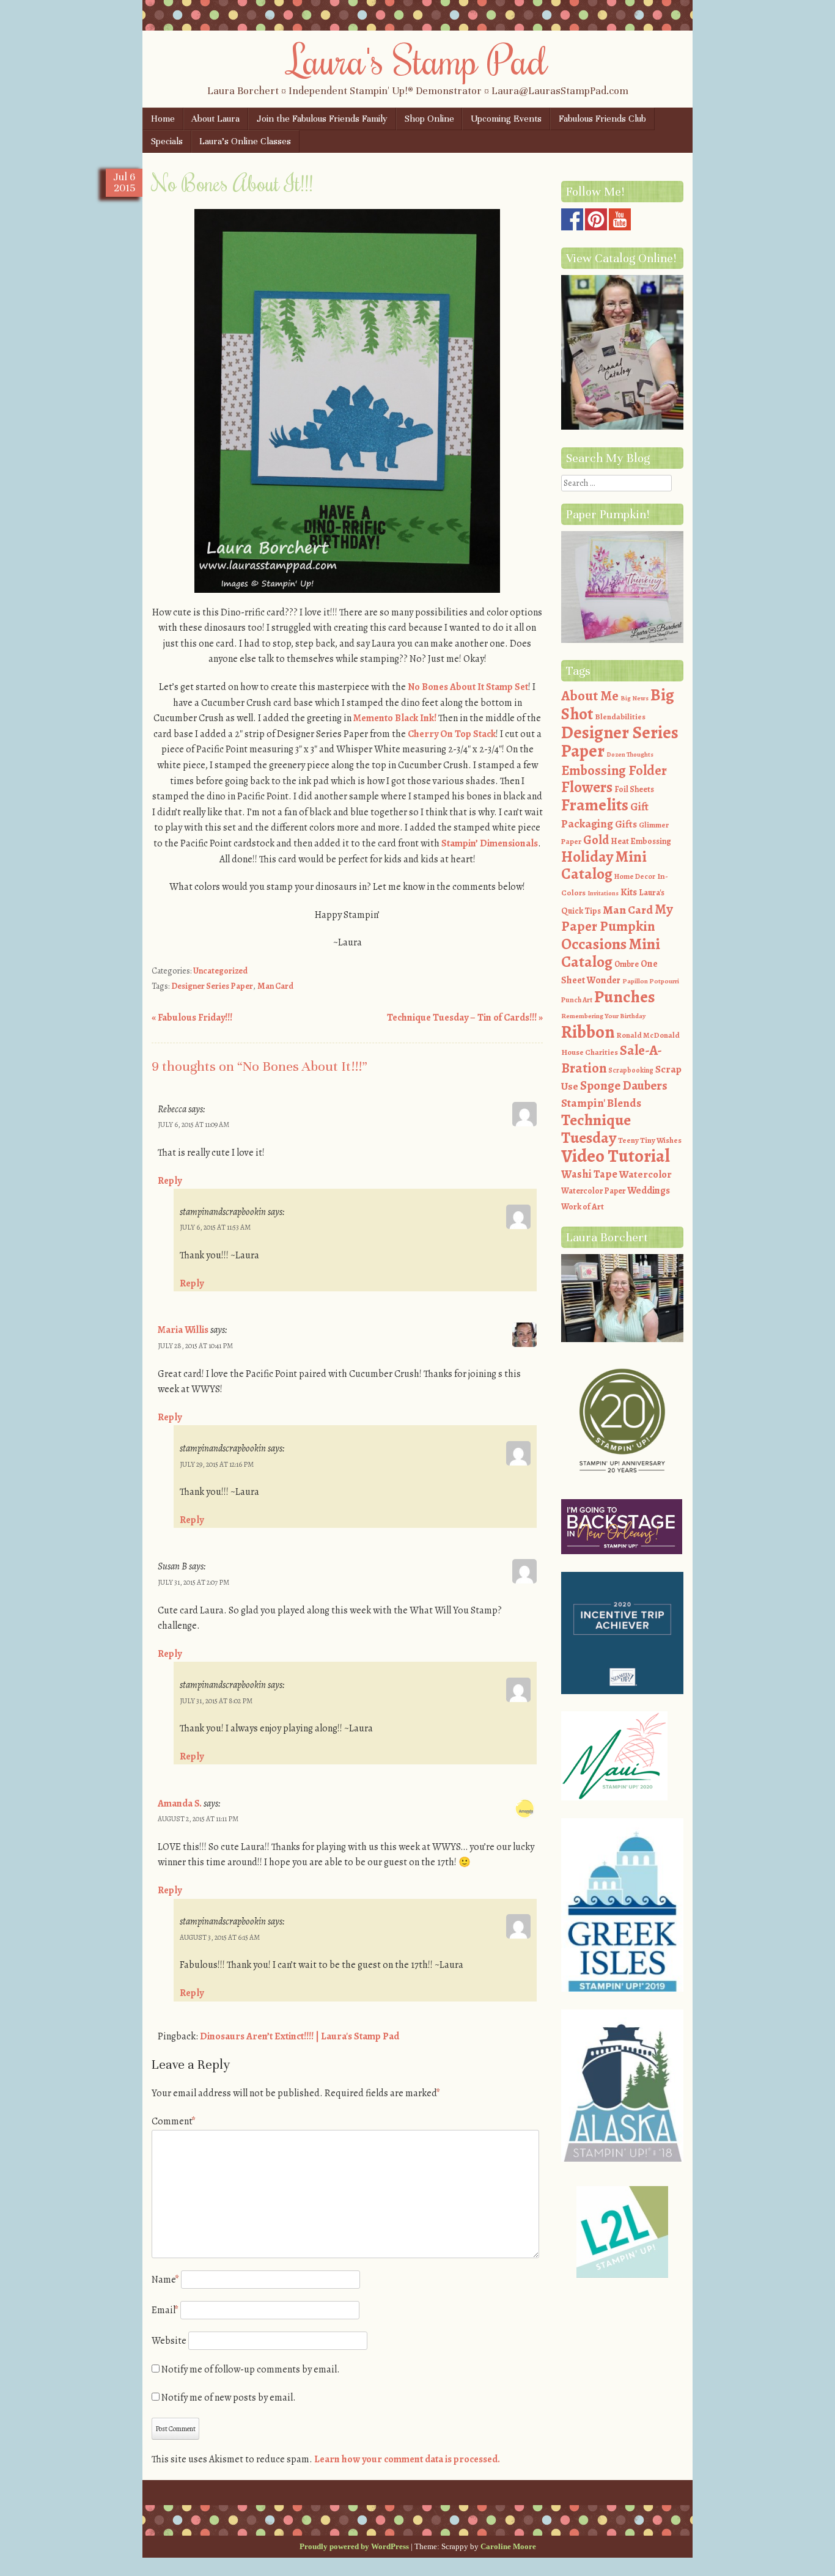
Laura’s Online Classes (245, 141)
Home (163, 119)
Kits (629, 892)
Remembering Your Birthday (603, 1016)
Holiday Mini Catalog (604, 866)
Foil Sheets (634, 789)
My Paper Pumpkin (617, 918)
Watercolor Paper (593, 1191)
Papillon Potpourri (651, 981)
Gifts (626, 824)
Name (165, 2280)
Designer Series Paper (212, 986)
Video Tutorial (616, 1156)
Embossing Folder (614, 770)
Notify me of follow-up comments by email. (251, 2369)
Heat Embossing (641, 841)
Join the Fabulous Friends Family (322, 119)
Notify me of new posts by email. (229, 2398)
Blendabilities (620, 717)
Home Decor (635, 876)
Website (169, 2341)
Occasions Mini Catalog (611, 953)
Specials (167, 141)
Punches (625, 997)
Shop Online (429, 119)
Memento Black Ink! (395, 718)
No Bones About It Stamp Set (468, 687)
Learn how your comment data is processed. (407, 2459)
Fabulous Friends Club (602, 119)
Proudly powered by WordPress (354, 2546)
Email (165, 2310)
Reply (170, 1181)
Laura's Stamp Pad (418, 59)
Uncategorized (220, 971)
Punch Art (577, 1000)
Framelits (595, 805)
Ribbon (588, 1032)
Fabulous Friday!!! (192, 1018)
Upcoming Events (506, 119)
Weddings (649, 1191)
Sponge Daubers (624, 1085)
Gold (596, 840)
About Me (590, 696)
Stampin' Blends (601, 1103)
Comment (174, 2121)
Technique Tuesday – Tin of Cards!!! (465, 1018)
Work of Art (583, 1207)
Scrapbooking (631, 1070)
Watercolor (646, 1174)
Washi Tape (589, 1174)
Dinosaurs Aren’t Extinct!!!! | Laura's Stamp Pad (300, 2036)
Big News (635, 698)
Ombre (627, 964)
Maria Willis (183, 1330)
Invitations (603, 893)
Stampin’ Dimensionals (490, 843)
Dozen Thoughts (630, 754)
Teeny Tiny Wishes (650, 1140)
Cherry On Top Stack (452, 734)
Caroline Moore (508, 2546)
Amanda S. (180, 1804)
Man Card (275, 986)
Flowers (587, 787)
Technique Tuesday (596, 1129)
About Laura (215, 119)
